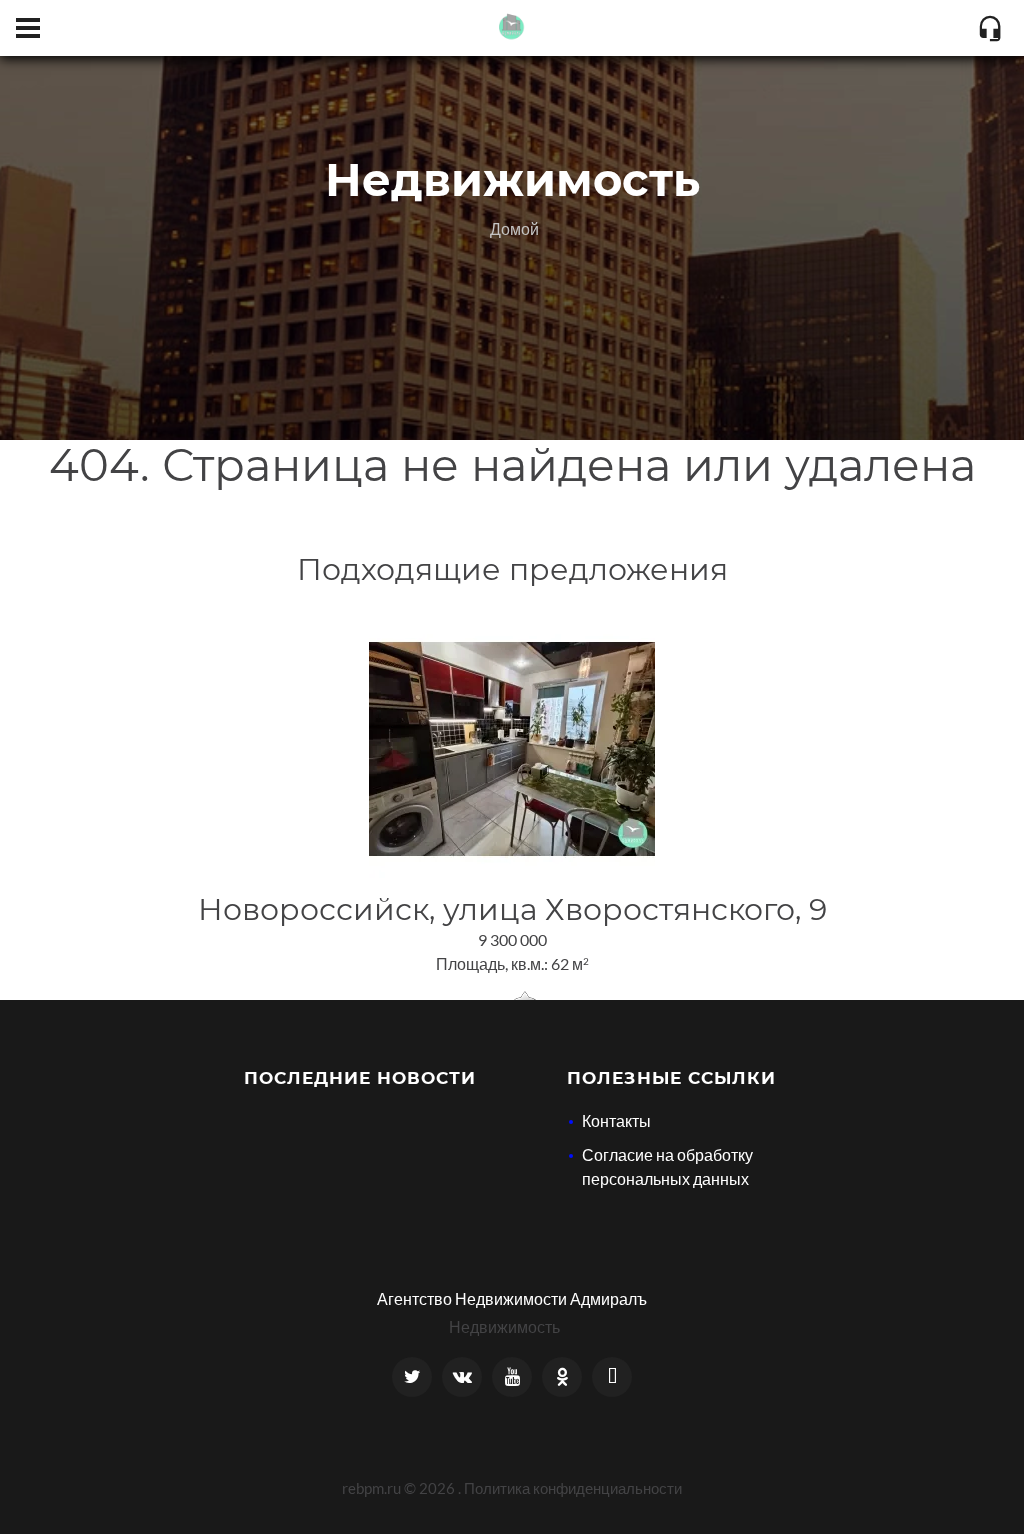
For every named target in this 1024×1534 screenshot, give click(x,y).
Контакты (616, 1120)
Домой (514, 228)
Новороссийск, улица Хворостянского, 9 (512, 909)
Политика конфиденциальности (573, 1488)
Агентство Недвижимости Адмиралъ (512, 1298)
